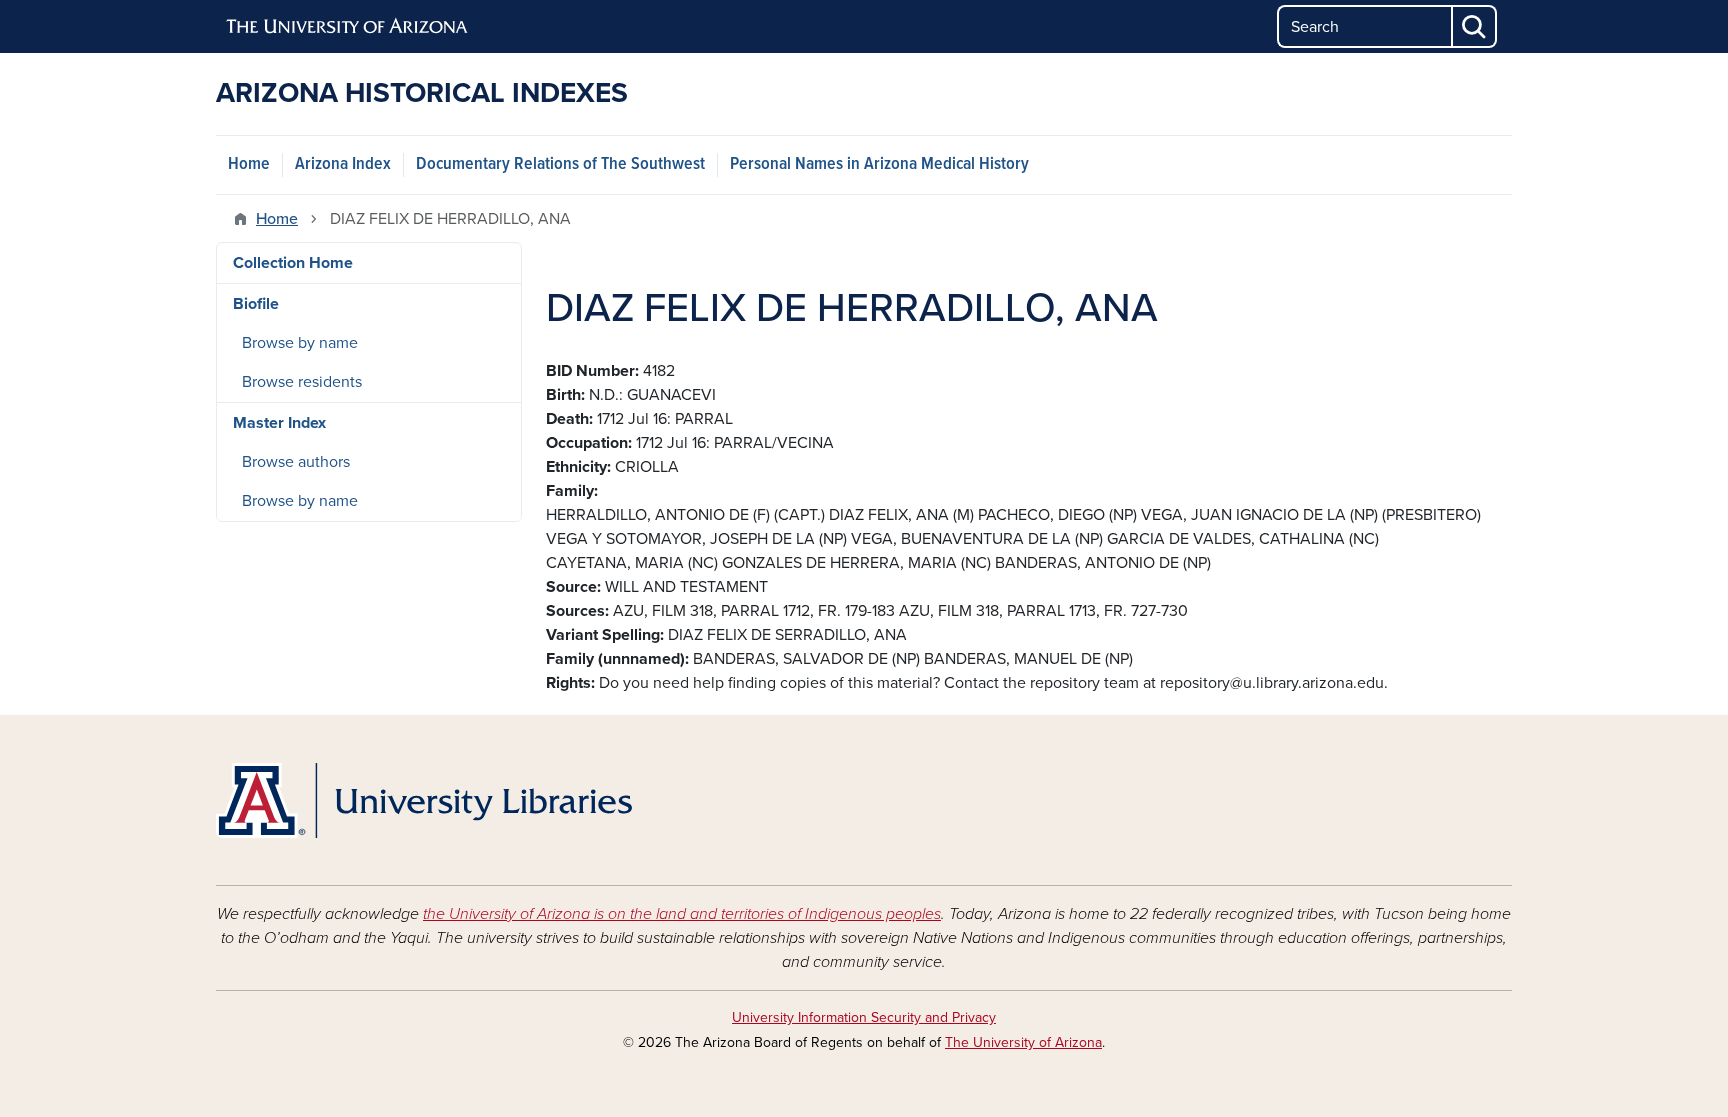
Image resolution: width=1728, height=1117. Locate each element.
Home (249, 164)
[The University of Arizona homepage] (348, 27)
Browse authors (296, 462)
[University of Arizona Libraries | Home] (424, 800)
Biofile (256, 304)
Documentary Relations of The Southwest (560, 164)
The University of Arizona (1023, 1042)
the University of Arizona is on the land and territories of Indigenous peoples (682, 914)
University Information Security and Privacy (864, 1017)
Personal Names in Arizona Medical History (879, 164)
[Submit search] (1475, 26)
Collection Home (293, 263)
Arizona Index (343, 164)
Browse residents (302, 382)
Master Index (279, 423)
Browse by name (300, 343)
